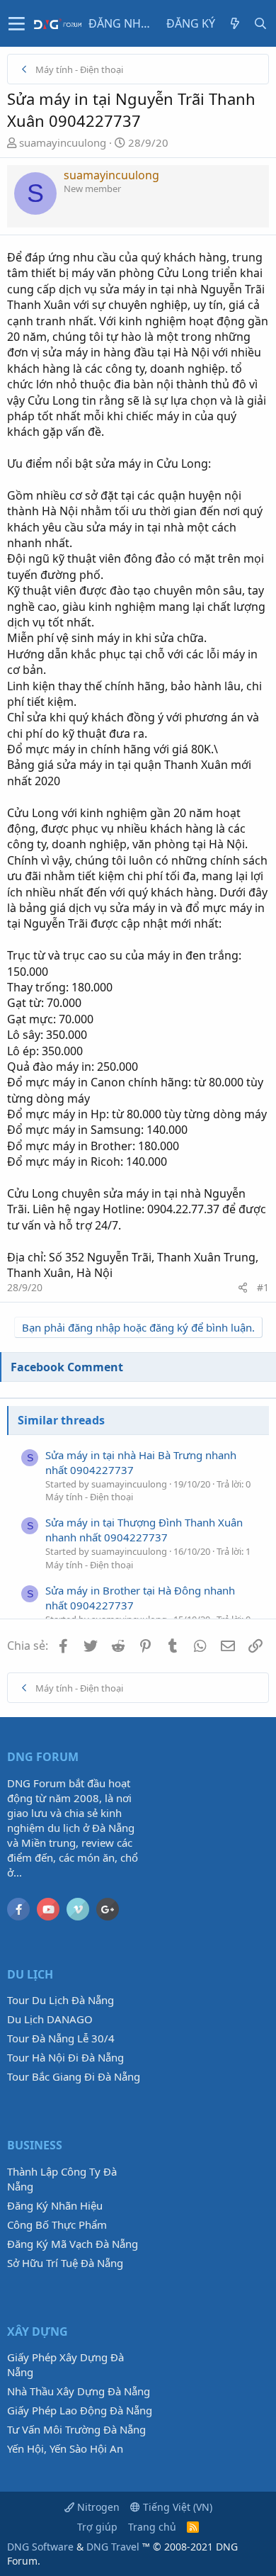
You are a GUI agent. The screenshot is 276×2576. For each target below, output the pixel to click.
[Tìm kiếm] (260, 23)
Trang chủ (152, 2527)
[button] (17, 23)
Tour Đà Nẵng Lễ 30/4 (61, 2038)
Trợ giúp (97, 2527)
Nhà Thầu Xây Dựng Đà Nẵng (79, 2391)
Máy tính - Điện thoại (89, 1497)
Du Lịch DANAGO (50, 2019)
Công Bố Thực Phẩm (57, 2225)
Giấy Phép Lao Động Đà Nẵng (80, 2410)
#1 (263, 1287)
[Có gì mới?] (235, 23)
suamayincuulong (63, 142)
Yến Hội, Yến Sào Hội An (65, 2448)
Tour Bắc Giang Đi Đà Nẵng (74, 2076)
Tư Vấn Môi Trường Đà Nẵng (76, 2429)
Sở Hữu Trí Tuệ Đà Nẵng (65, 2263)
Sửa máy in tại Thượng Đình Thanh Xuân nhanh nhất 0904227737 (144, 1530)
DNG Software (40, 2547)
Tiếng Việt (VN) (176, 2507)
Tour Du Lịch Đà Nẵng (61, 2000)
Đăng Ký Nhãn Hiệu (55, 2205)
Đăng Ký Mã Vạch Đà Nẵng (73, 2244)
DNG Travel (113, 2547)
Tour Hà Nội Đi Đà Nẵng (65, 2057)
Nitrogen (97, 2507)
